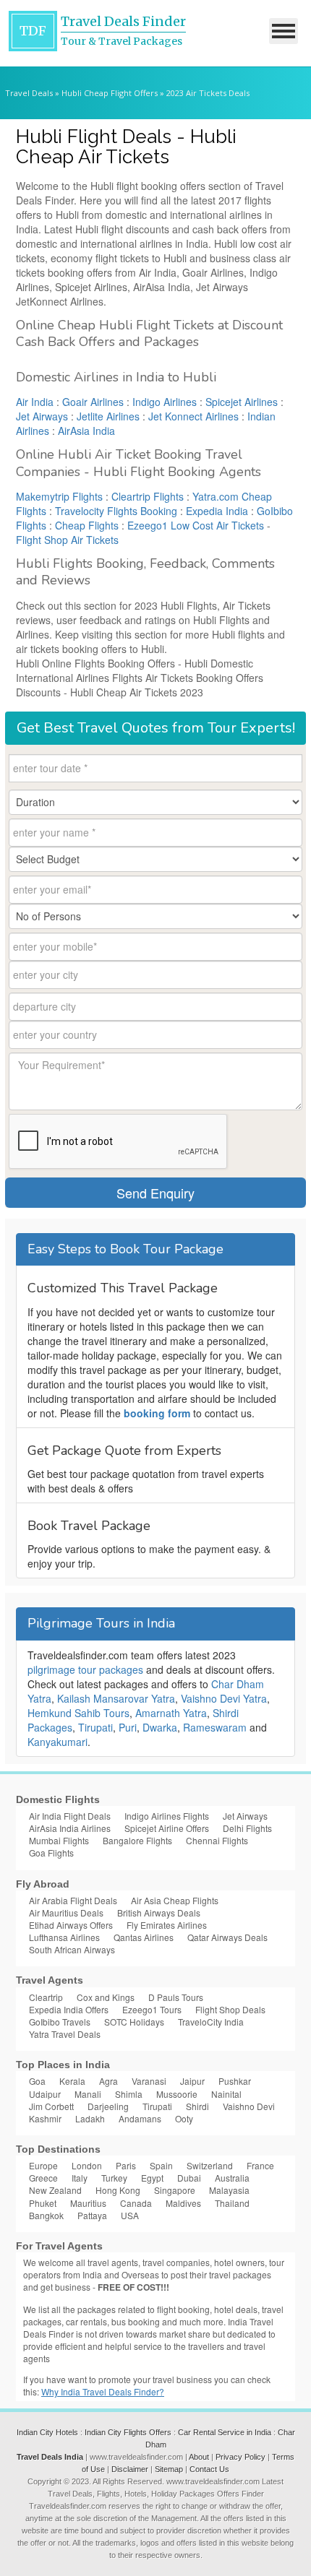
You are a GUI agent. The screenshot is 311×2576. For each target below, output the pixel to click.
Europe (43, 2165)
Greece (43, 2178)
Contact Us (209, 2469)
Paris (126, 2165)
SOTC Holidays (134, 2022)
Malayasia (229, 2190)
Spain (161, 2165)
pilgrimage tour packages (85, 1669)
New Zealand (55, 2190)
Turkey (114, 2178)
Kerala (72, 2081)
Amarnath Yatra (171, 1713)
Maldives (183, 2203)
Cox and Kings (106, 1997)
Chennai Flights (217, 1840)
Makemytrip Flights (59, 496)
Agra (108, 2081)
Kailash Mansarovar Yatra (116, 1698)
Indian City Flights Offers (128, 2432)
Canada (136, 2203)
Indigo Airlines (165, 402)
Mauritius (88, 2203)
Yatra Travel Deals (65, 2034)
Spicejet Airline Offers (167, 1828)
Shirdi (197, 2106)
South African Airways (72, 1949)
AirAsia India (86, 431)
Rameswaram (215, 1727)
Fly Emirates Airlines (167, 1925)
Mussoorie (177, 2094)
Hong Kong (118, 2190)
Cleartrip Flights (148, 496)
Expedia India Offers (69, 2009)
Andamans (140, 2118)
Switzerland (210, 2165)
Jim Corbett (51, 2106)
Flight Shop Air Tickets (67, 540)
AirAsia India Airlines (70, 1828)
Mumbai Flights (59, 1840)
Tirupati (95, 1727)
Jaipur (192, 2081)
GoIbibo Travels (60, 2022)
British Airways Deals (159, 1912)
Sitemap (169, 2469)
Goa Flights (51, 1853)
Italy (80, 2178)
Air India (35, 402)
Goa (37, 2081)
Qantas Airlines (144, 1937)
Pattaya (92, 2215)
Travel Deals (29, 93)
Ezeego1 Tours (152, 2009)
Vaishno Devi (249, 2106)
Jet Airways (42, 416)
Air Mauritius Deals (66, 1912)
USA (130, 2215)
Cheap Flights (87, 525)
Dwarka (160, 1727)
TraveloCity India (211, 2022)
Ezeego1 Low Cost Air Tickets (196, 525)
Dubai (189, 2178)
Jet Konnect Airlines (193, 416)
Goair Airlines (93, 402)
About (199, 2457)
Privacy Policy (240, 2457)
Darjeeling (108, 2106)
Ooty (184, 2118)
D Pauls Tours (176, 1997)
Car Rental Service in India (225, 2432)
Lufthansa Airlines (64, 1937)
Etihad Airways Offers (71, 1925)
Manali (88, 2094)
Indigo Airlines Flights (167, 1816)
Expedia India (217, 511)
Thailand (232, 2203)
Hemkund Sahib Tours (78, 1713)
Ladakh (90, 2118)
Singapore (175, 2190)
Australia (232, 2178)
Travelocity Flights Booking (116, 511)
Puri (128, 1727)
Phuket (43, 2203)
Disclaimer (130, 2469)
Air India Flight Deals (70, 1816)
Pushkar (235, 2081)
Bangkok (46, 2215)
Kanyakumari (57, 1742)
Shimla (129, 2094)
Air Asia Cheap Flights (175, 1900)
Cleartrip (46, 1997)
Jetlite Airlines (108, 416)
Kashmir (45, 2118)
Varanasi (149, 2081)
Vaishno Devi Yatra (224, 1698)
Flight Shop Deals (230, 2009)
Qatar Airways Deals (227, 1937)
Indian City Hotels (47, 2432)
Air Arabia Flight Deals (73, 1900)
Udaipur (45, 2094)
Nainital (226, 2094)
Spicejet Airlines (242, 402)
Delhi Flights (247, 1828)
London (87, 2165)
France (260, 2165)
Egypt (152, 2178)
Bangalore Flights (137, 1840)
